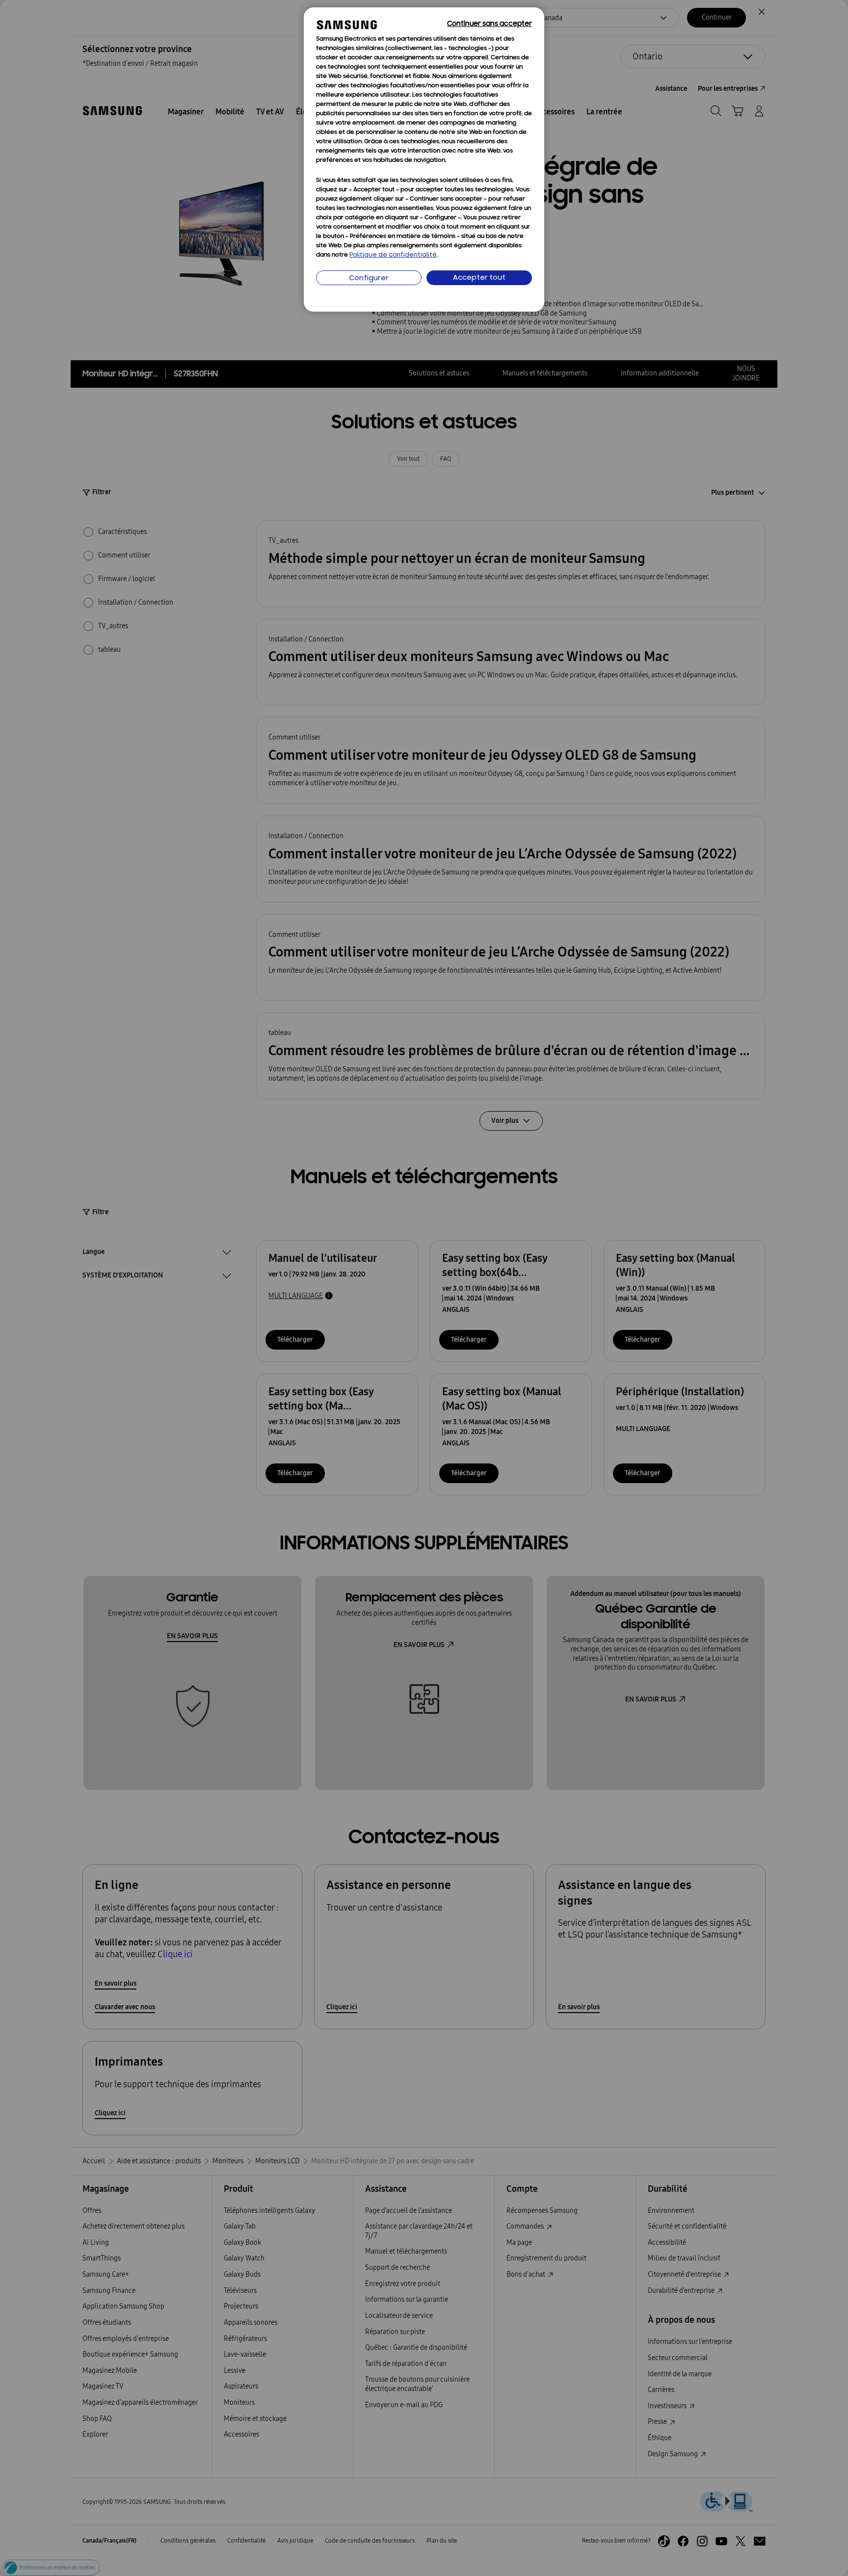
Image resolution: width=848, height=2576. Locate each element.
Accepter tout (479, 278)
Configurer (369, 279)
